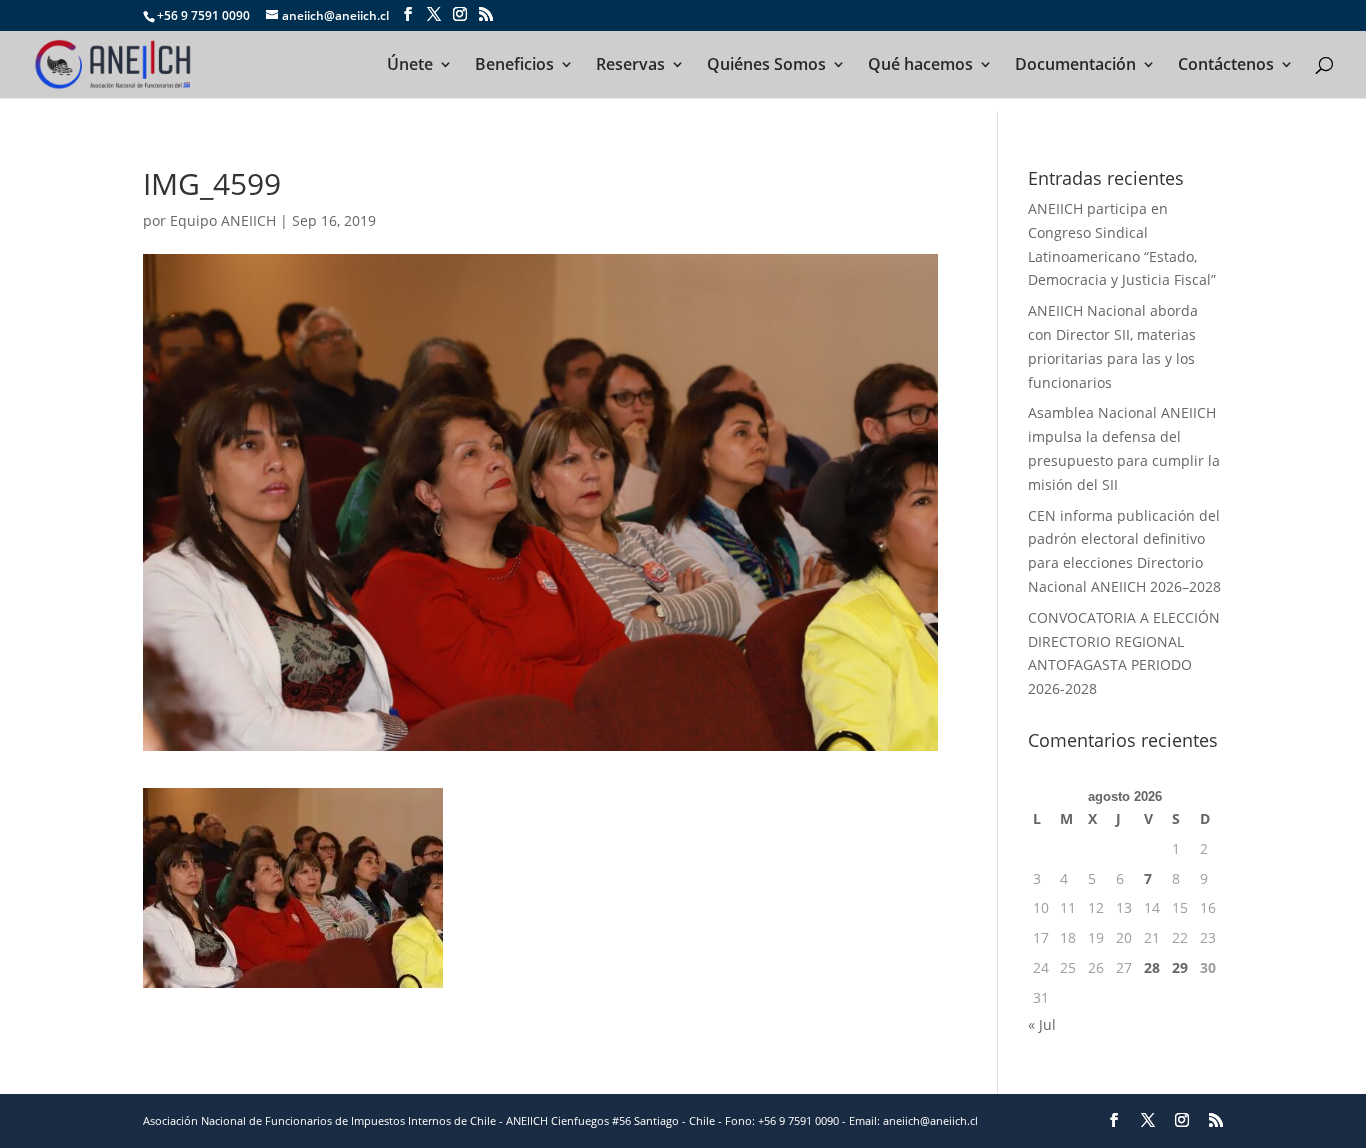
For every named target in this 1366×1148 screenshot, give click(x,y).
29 (1180, 967)
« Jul (1042, 1024)
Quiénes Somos (766, 66)
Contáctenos (1226, 66)
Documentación (1075, 66)
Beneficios (514, 66)
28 (1152, 967)
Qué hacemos (920, 66)
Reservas (630, 66)
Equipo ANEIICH (223, 220)
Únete (410, 66)
